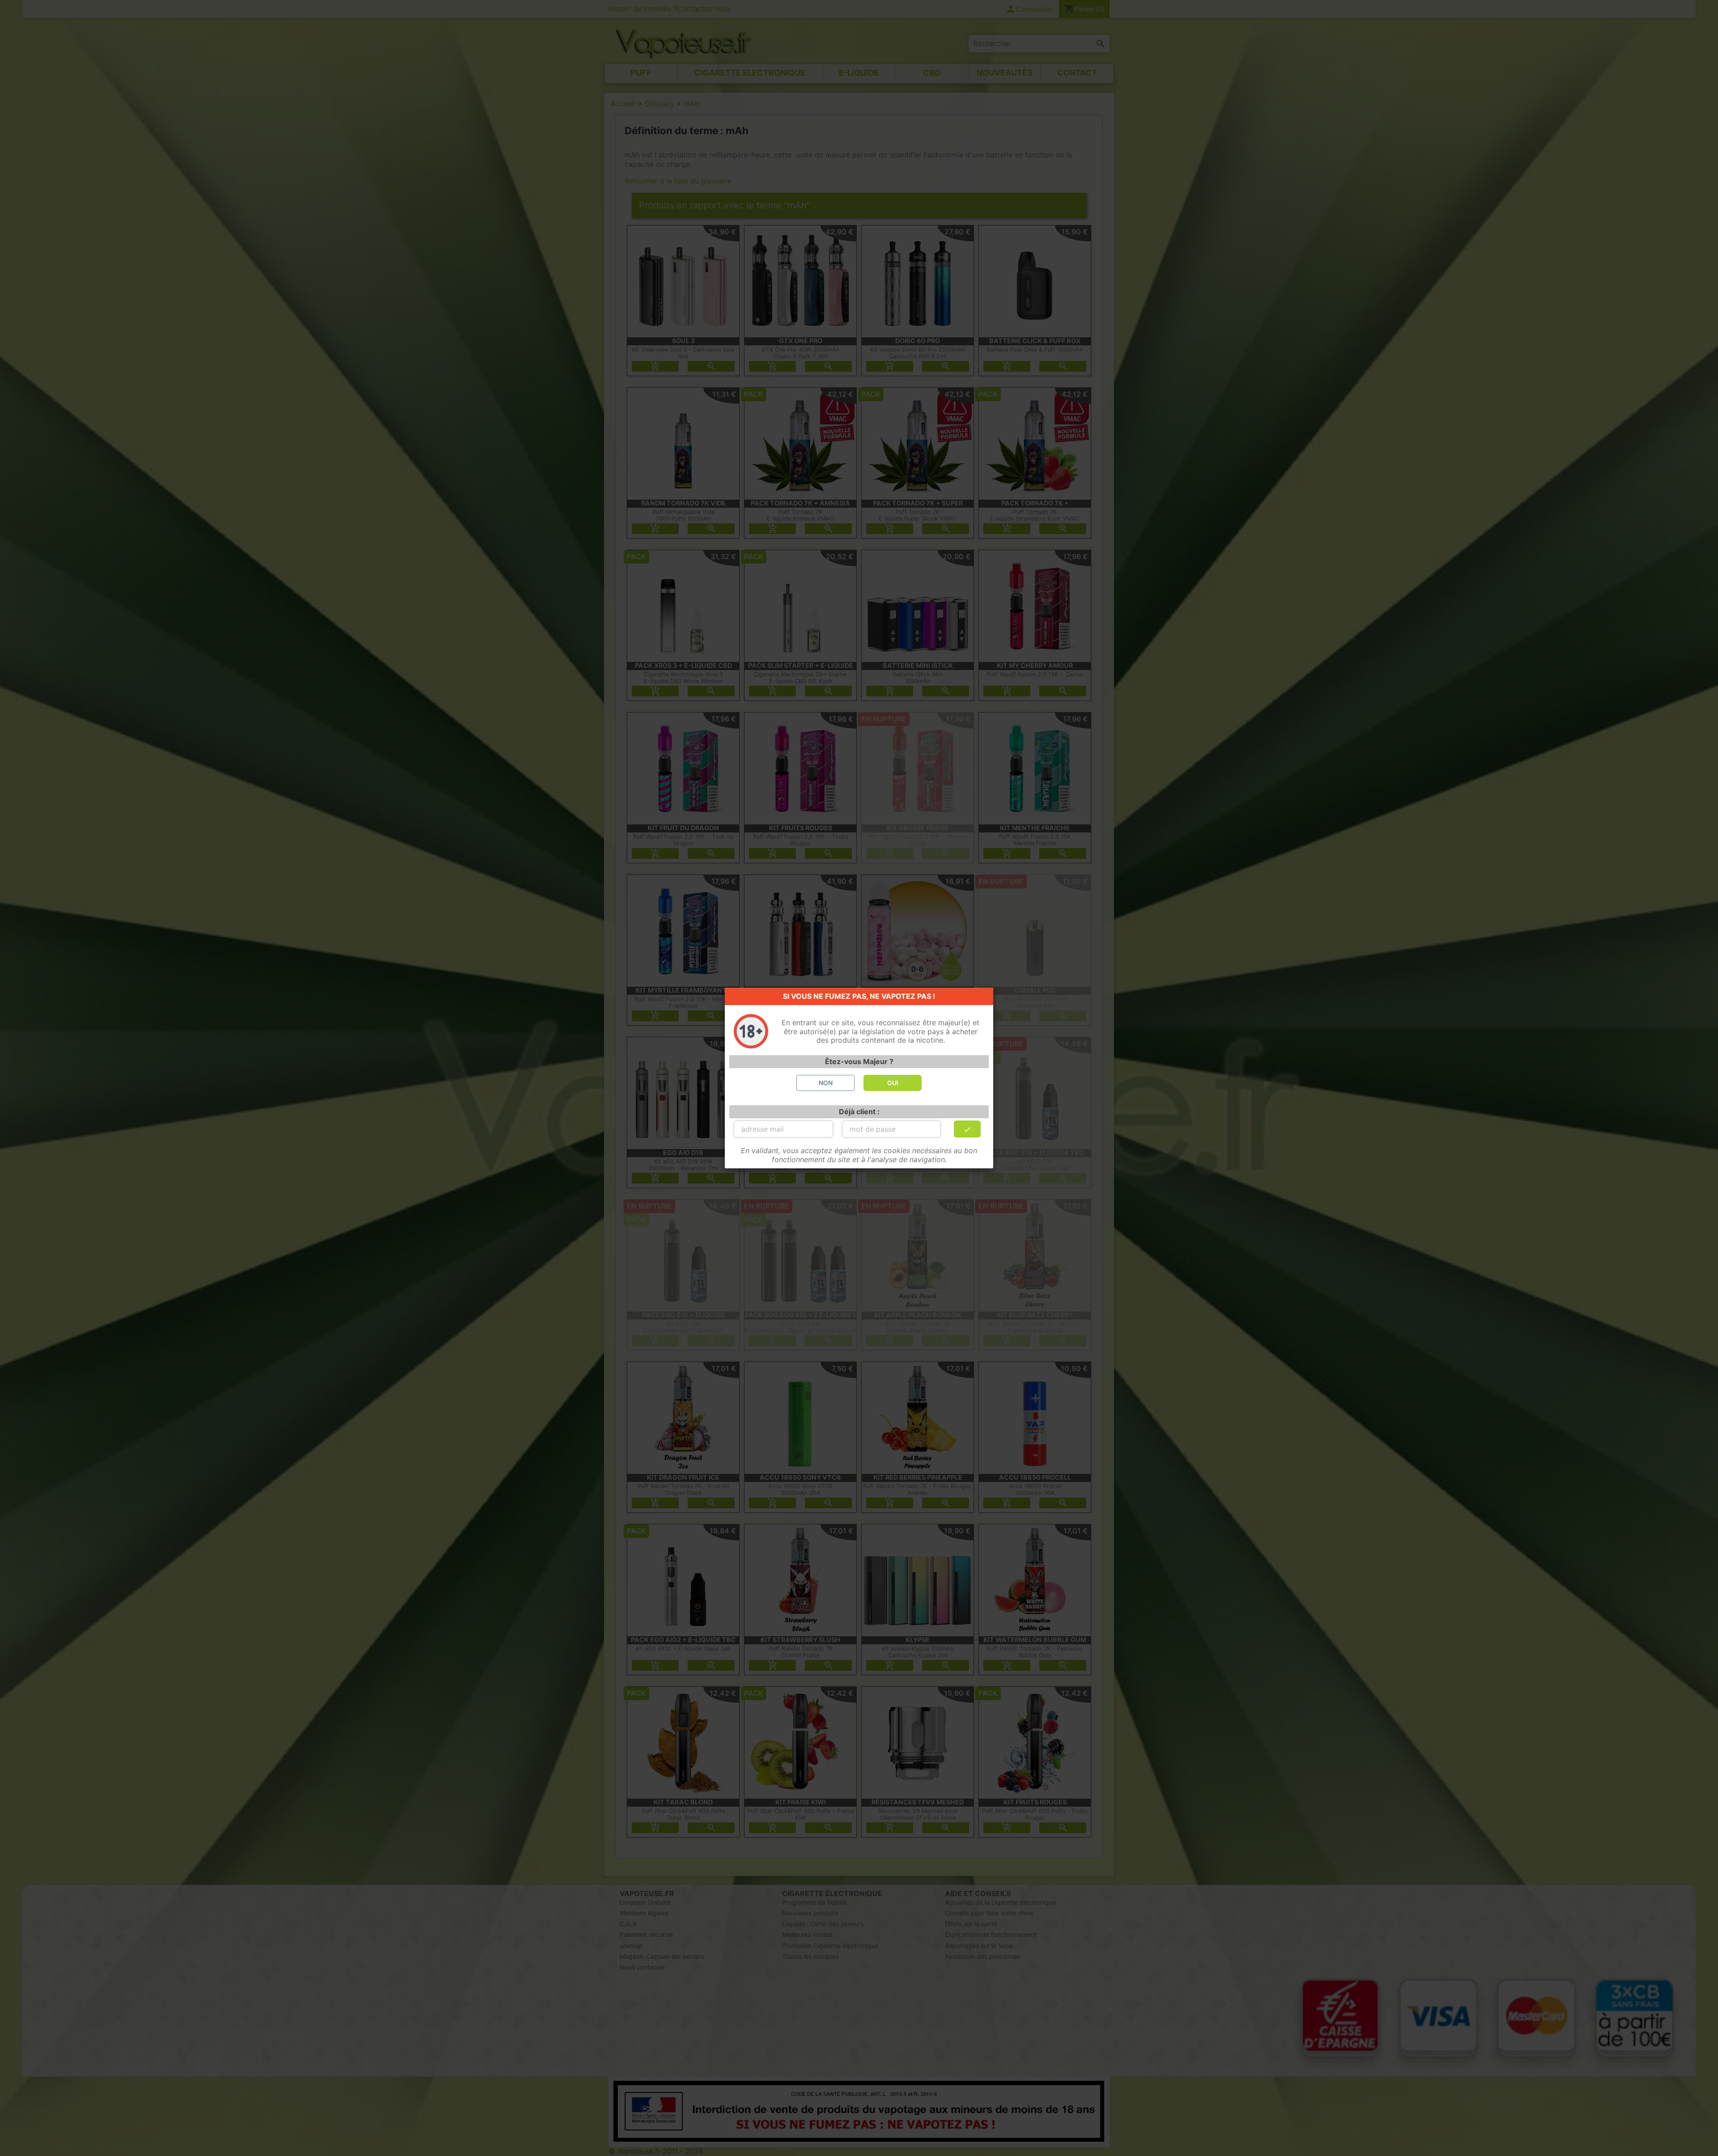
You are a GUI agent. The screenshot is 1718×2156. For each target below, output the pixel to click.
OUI (893, 1083)
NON (826, 1083)
